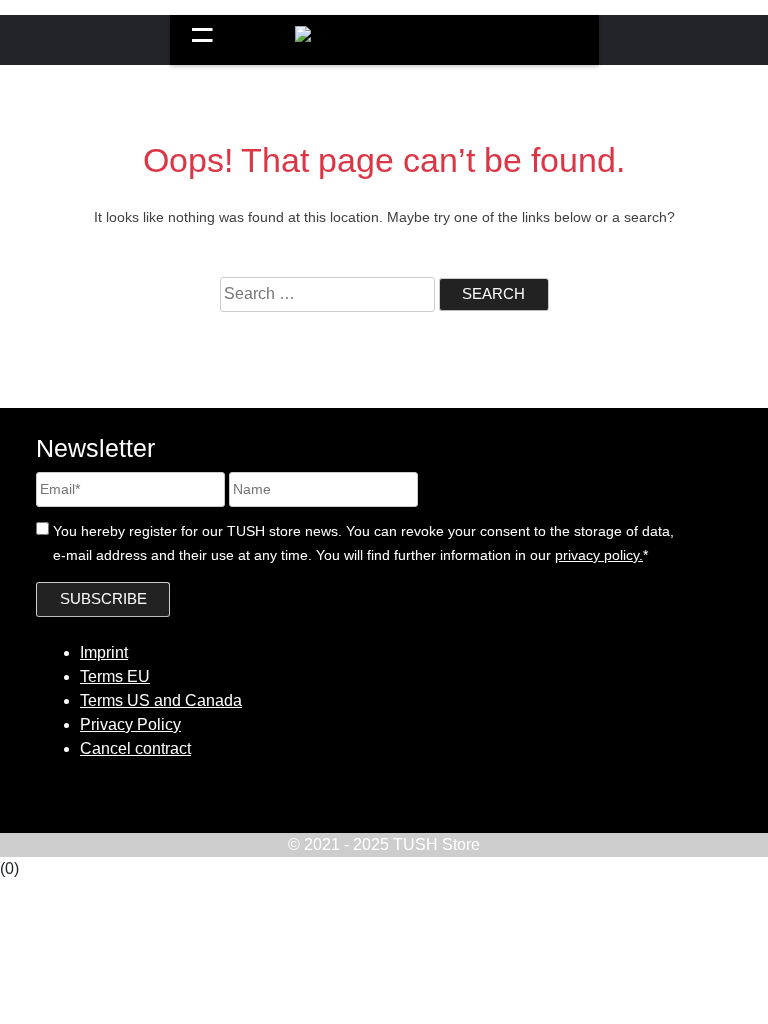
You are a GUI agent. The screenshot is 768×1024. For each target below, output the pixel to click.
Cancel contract (135, 748)
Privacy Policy (130, 724)
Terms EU (115, 676)
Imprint (104, 652)
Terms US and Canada (161, 700)
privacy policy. (599, 555)
